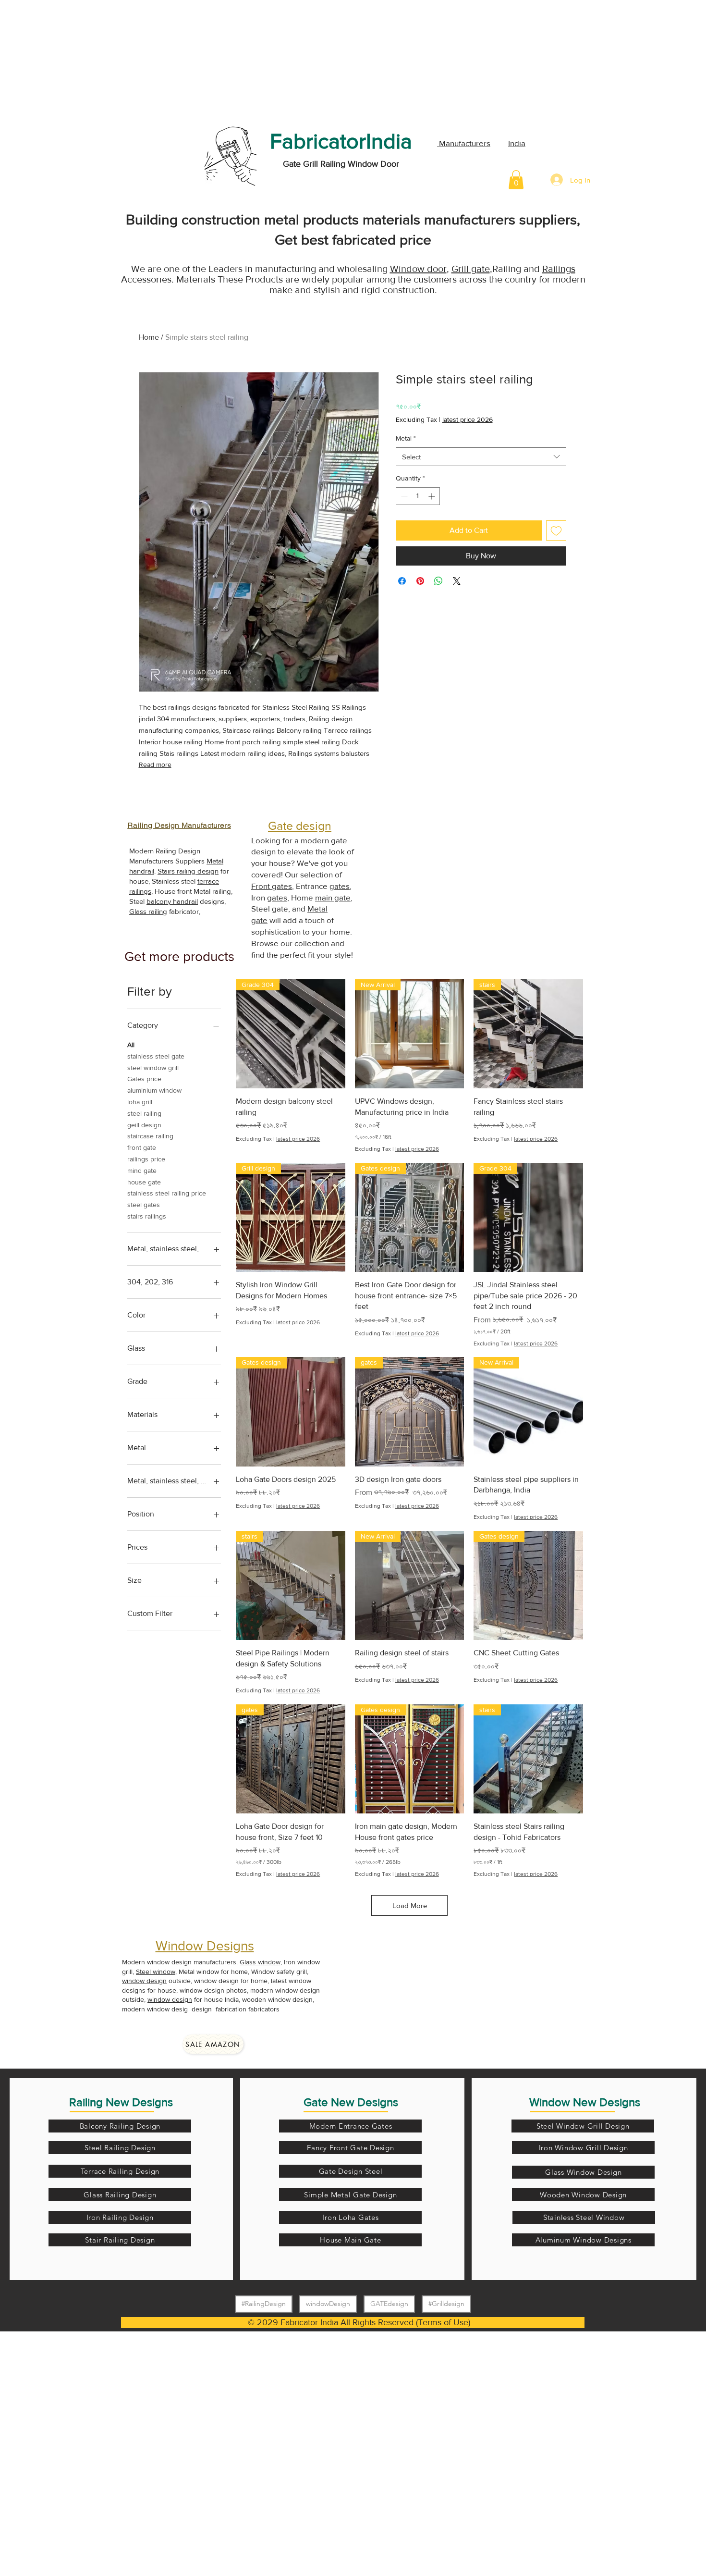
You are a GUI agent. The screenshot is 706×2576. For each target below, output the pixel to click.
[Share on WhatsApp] (438, 581)
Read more (155, 764)
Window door (418, 269)
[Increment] (432, 496)
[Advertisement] (72, 60)
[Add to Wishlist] (556, 530)
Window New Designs (585, 2102)
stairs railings (147, 1216)
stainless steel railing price (167, 1193)
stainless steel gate (156, 1056)
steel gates (144, 1205)
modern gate (324, 840)
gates (340, 886)
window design (144, 1981)
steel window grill (153, 1068)
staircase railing (150, 1136)
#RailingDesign (264, 2304)
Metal (406, 438)
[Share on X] (457, 581)
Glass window (260, 1962)
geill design (144, 1125)
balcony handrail (172, 901)
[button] (516, 179)
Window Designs (205, 1946)
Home (149, 337)
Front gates (272, 886)
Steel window (156, 1972)
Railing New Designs (121, 2102)
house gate (144, 1182)
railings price (146, 1159)
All (131, 1045)
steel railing (144, 1113)
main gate (333, 897)
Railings (559, 269)
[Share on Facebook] (402, 581)
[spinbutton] (418, 496)
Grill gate (471, 269)
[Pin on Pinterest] (420, 581)
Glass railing (148, 911)
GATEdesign (389, 2304)
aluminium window (154, 1090)
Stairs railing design (188, 871)
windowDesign (328, 2304)
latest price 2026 (468, 419)
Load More (410, 1905)
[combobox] (481, 457)
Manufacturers (464, 143)
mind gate (142, 1171)
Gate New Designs (351, 2102)
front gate (142, 1147)
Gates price (144, 1079)
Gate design (300, 826)
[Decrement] (403, 496)
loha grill (140, 1102)
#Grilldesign (446, 2304)
